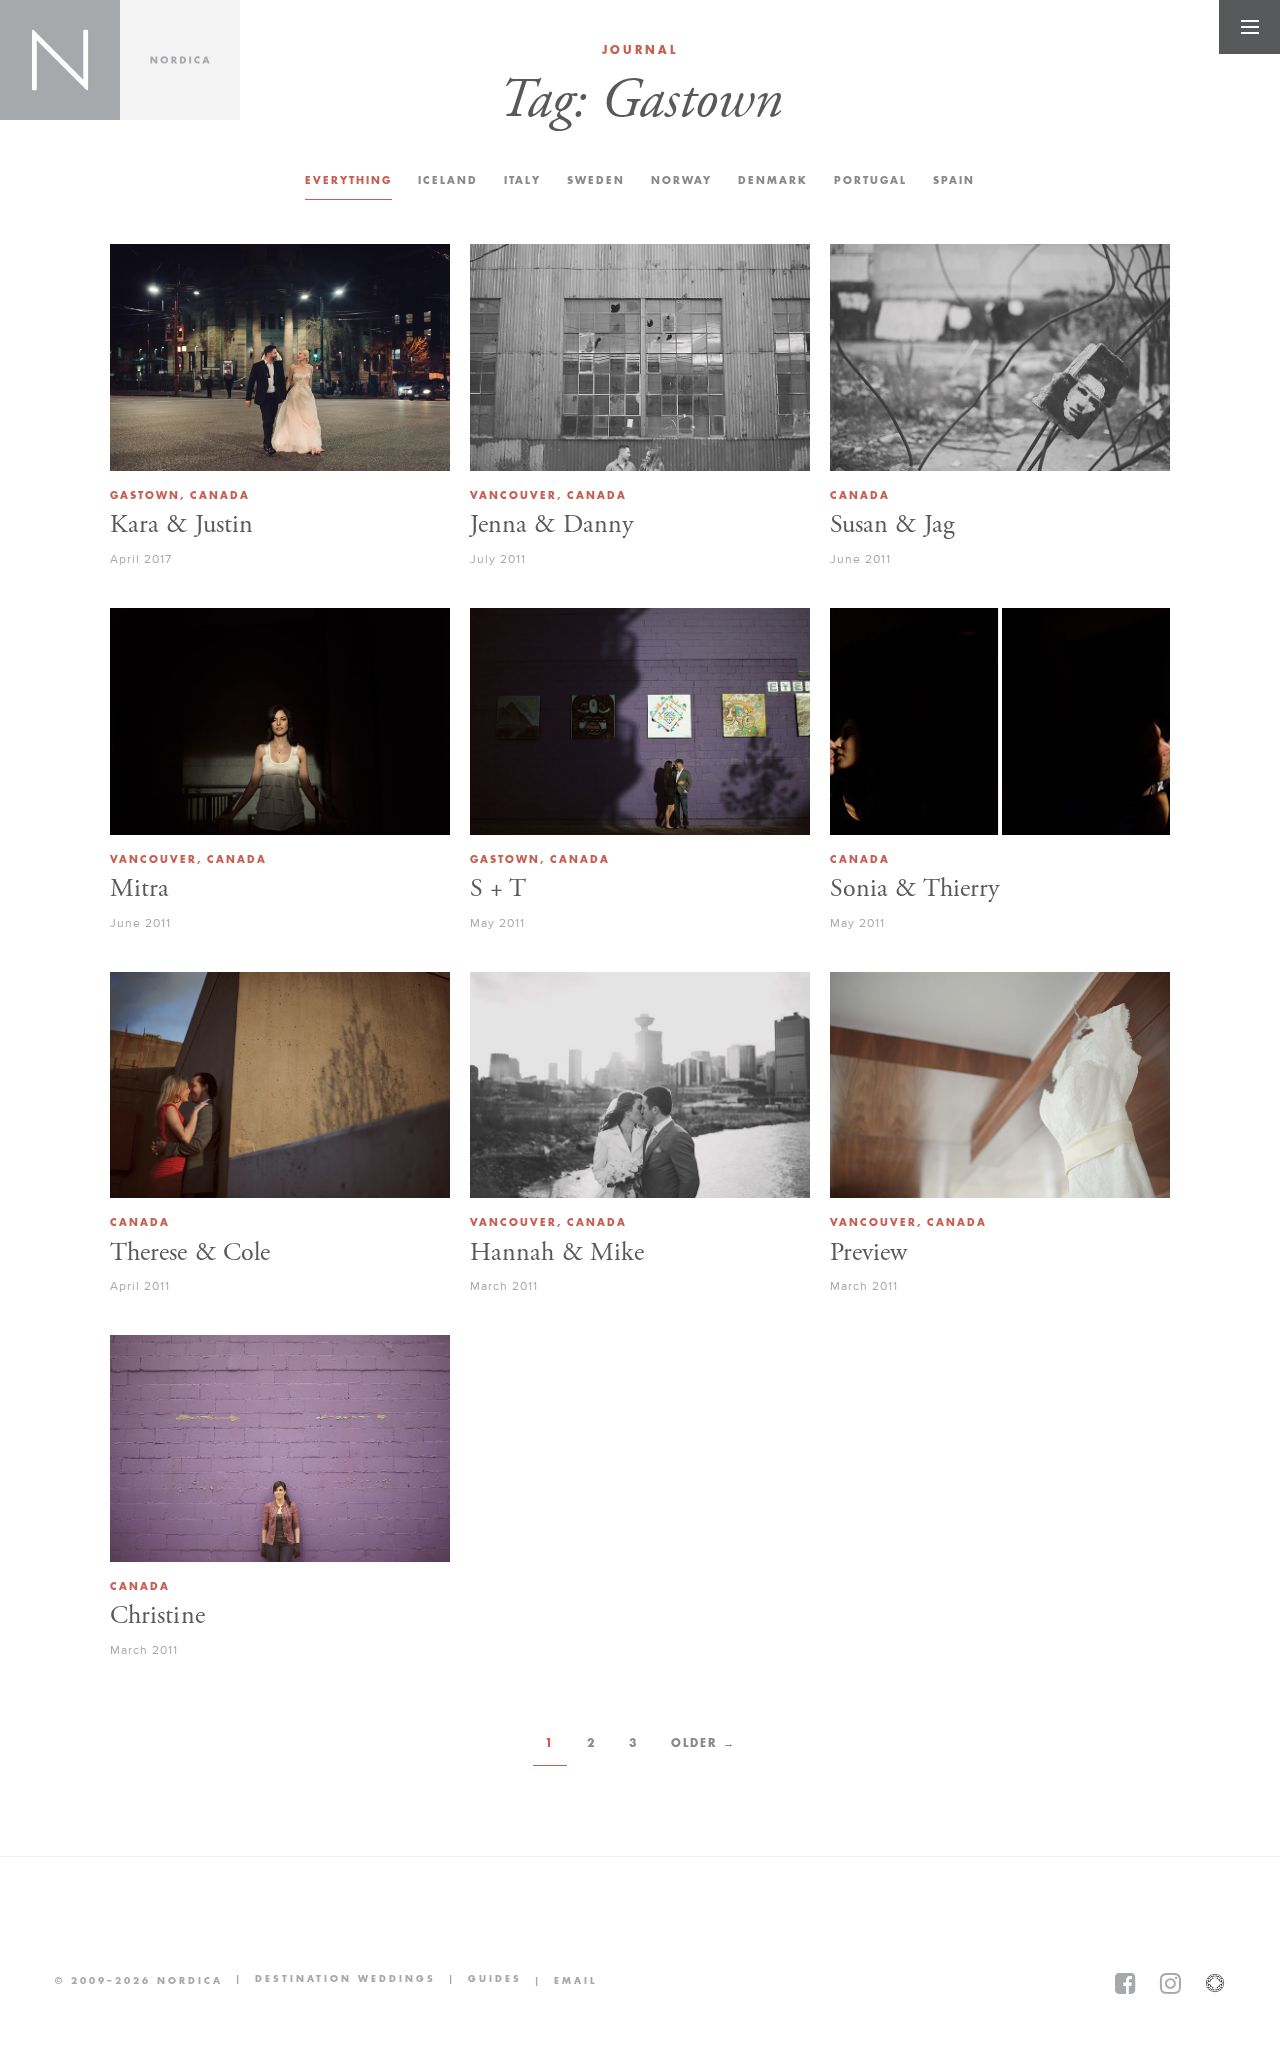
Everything (348, 180)
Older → (703, 1742)
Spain (954, 180)
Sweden (596, 180)
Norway (681, 180)
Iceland (448, 180)
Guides (479, 1980)
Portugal (870, 180)
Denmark (773, 180)
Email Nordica (559, 1981)
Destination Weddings (329, 1980)
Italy (522, 180)
